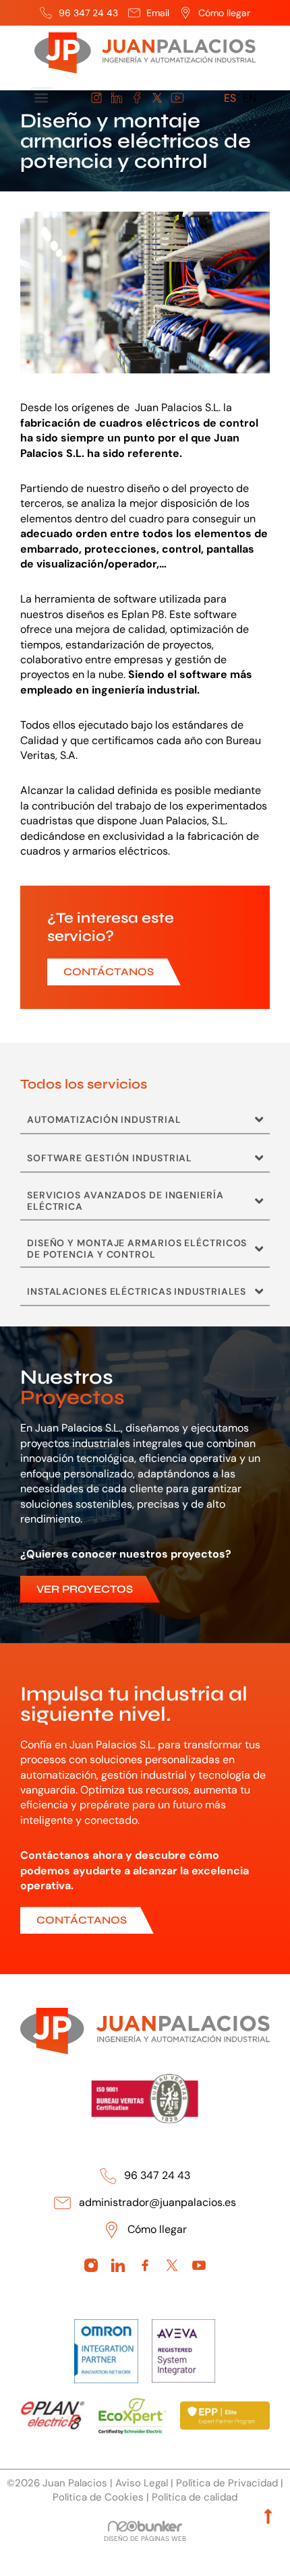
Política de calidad (195, 2497)
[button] (41, 98)
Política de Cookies (98, 2497)
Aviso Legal (142, 2483)
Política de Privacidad (227, 2483)
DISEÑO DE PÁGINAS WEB (145, 2539)
